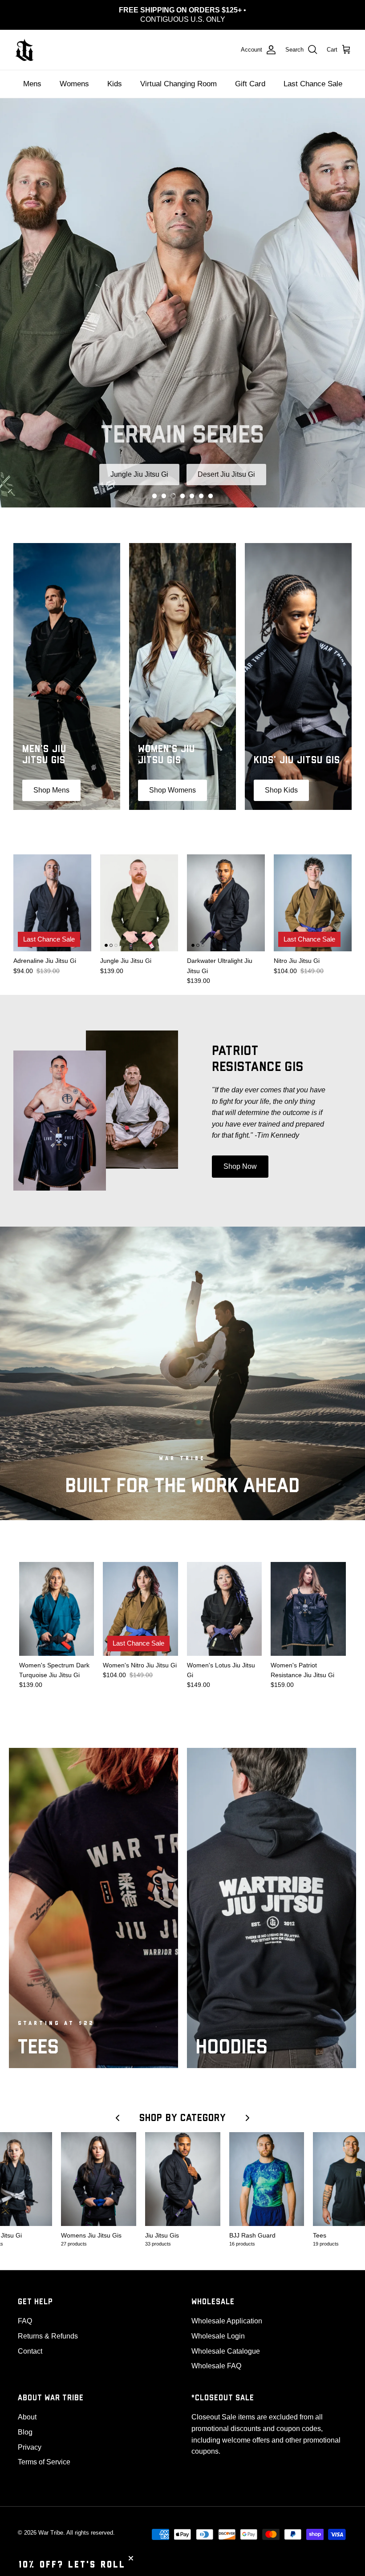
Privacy (30, 2438)
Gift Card (250, 75)
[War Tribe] (24, 41)
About (27, 2409)
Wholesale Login (218, 2328)
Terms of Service (44, 2453)
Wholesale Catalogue (226, 2342)
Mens (32, 75)
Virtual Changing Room (178, 75)
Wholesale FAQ (216, 2357)
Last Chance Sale (313, 75)
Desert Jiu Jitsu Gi (226, 465)
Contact (30, 2342)
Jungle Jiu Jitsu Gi (139, 465)
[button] (154, 487)
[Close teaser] (131, 2558)
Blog (25, 2424)
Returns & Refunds (48, 2328)
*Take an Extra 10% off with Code (183, 10)
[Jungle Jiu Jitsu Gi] (139, 894)
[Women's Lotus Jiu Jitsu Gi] (225, 1600)
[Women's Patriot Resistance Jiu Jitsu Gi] (308, 1600)
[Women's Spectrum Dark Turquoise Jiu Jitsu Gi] (57, 1600)
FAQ (25, 2312)
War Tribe (51, 2524)
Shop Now (240, 1158)
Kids (115, 75)
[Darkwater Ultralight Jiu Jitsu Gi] (226, 894)
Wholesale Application (227, 2312)
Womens (74, 75)
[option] (182, 294)
